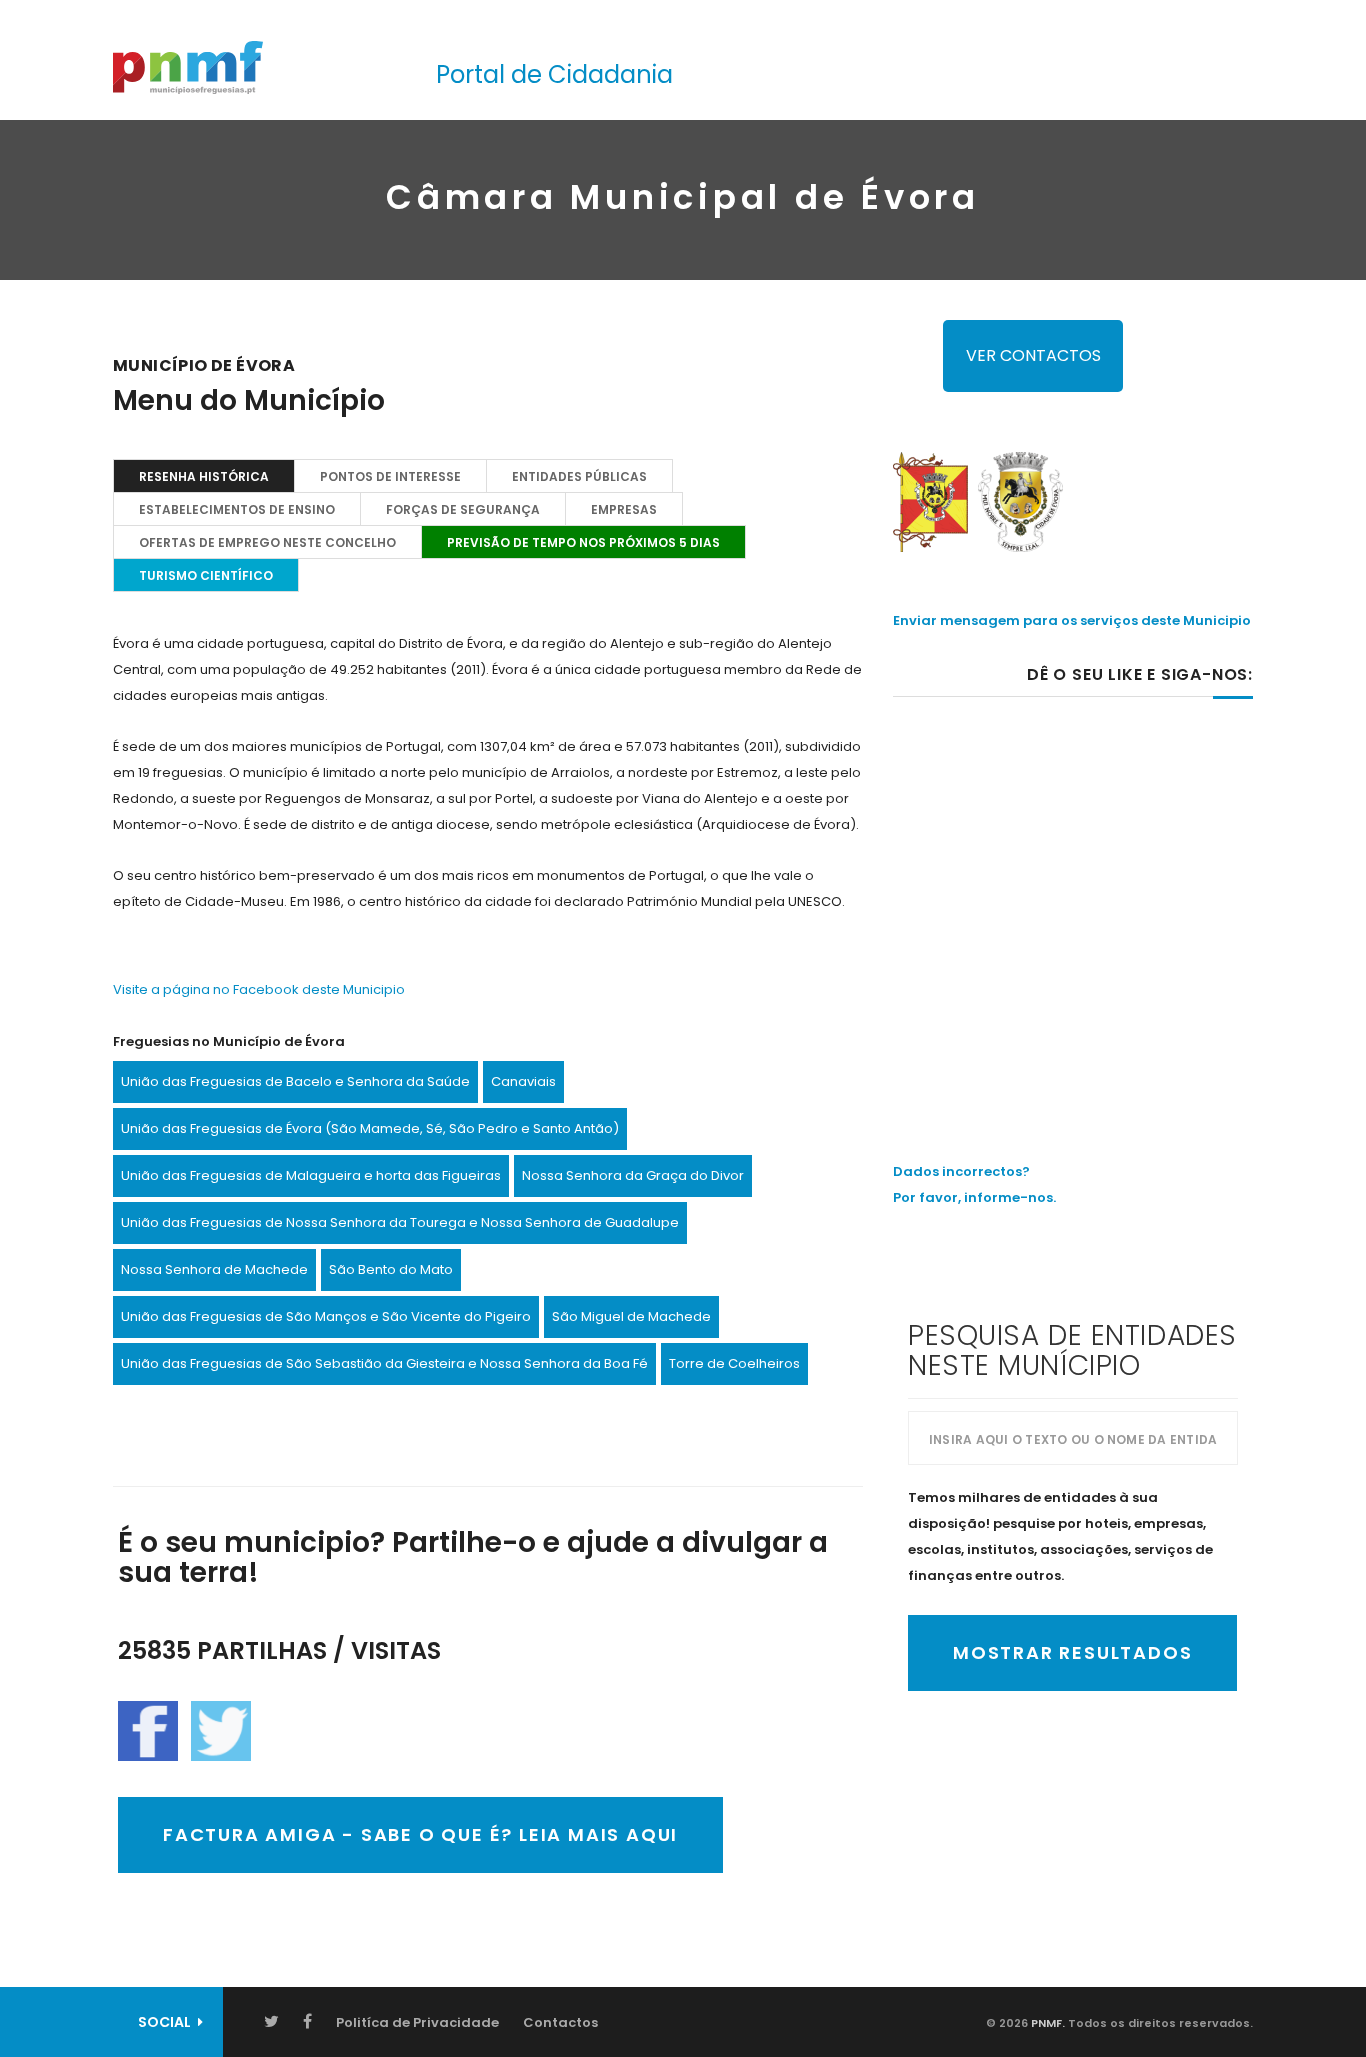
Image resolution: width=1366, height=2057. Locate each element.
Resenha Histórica (204, 476)
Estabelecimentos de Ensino (237, 509)
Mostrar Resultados (1072, 1652)
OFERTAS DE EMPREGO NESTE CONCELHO (267, 542)
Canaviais (523, 1081)
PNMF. (1046, 2023)
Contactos (560, 2022)
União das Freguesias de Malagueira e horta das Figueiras (311, 1175)
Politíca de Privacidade (417, 2022)
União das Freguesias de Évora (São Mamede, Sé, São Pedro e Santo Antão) (370, 1128)
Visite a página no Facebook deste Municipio (259, 989)
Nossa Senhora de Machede (214, 1269)
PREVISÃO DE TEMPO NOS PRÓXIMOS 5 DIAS (583, 542)
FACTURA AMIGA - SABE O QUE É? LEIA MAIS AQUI (420, 1834)
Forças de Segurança (463, 509)
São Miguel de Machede (631, 1316)
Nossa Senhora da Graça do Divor (633, 1175)
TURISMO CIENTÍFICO (206, 575)
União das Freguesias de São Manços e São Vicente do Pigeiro (326, 1316)
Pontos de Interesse (390, 476)
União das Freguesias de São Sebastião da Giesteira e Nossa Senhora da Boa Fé (384, 1363)
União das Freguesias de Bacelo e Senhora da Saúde (295, 1081)
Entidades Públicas (579, 476)
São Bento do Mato (391, 1269)
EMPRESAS (624, 509)
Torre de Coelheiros (734, 1363)
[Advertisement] (1073, 887)
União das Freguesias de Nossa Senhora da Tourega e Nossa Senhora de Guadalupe (400, 1222)
